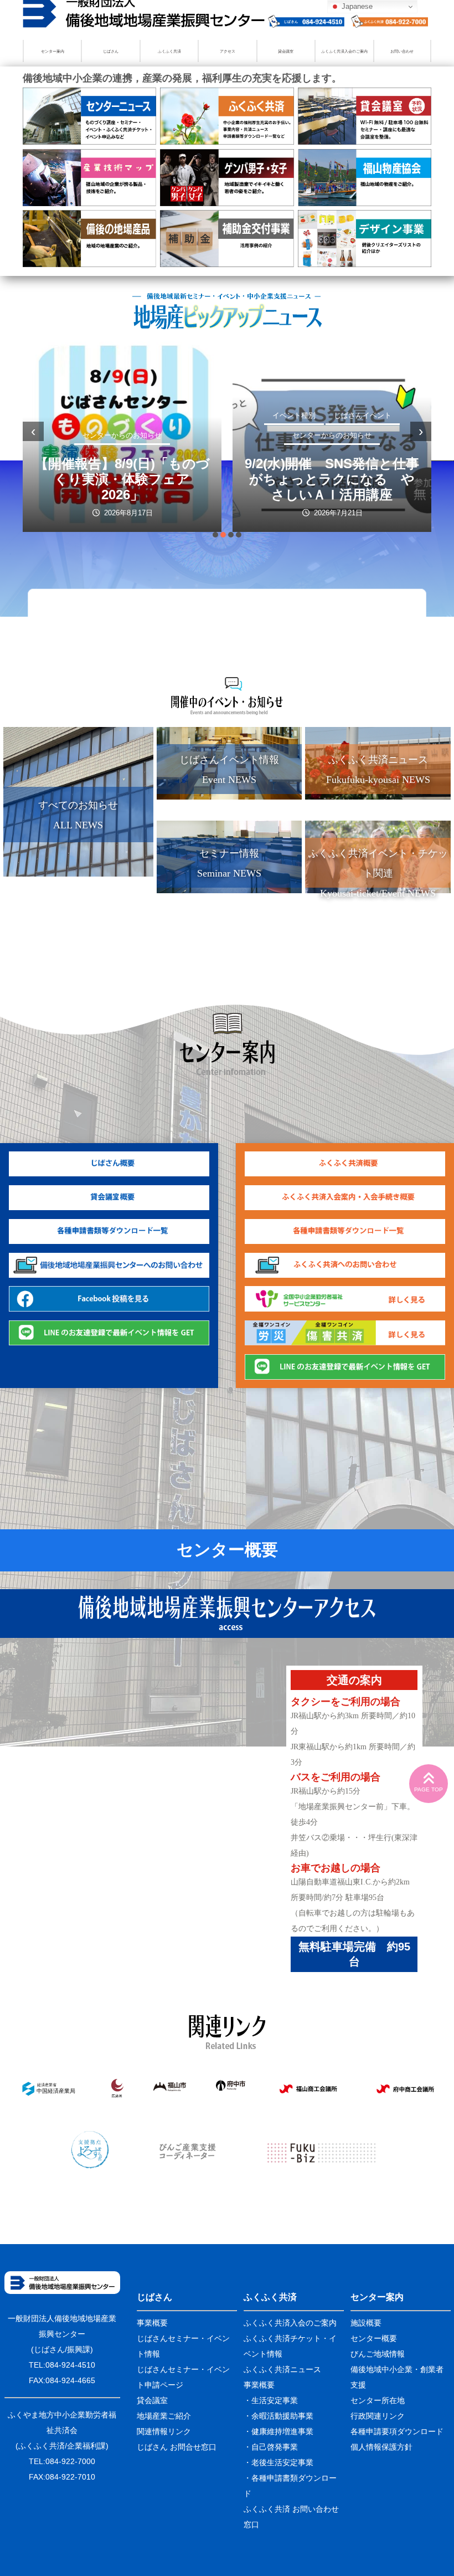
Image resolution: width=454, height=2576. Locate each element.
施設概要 (366, 2323)
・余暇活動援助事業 (278, 2416)
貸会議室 (286, 51)
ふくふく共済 (169, 51)
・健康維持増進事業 (278, 2431)
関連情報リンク (164, 2431)
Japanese (356, 6)
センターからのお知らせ (122, 435)
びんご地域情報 (378, 2354)
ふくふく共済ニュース (282, 2369)
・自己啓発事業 (271, 2447)
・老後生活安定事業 (278, 2462)
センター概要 (227, 1550)
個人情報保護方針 (381, 2447)
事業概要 (152, 2323)
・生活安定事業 (271, 2400)
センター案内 (53, 51)
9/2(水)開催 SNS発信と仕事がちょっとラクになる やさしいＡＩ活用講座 (332, 479)
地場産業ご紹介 (164, 2416)
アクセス (228, 51)
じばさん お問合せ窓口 (177, 2447)
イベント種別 (294, 415)
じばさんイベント (363, 415)
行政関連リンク (378, 2416)
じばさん (111, 51)
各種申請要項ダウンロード (397, 2431)
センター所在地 (378, 2400)
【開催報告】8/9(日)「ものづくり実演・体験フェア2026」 (122, 479)
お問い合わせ (402, 51)
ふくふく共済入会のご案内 (344, 51)
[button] (215, 535)
